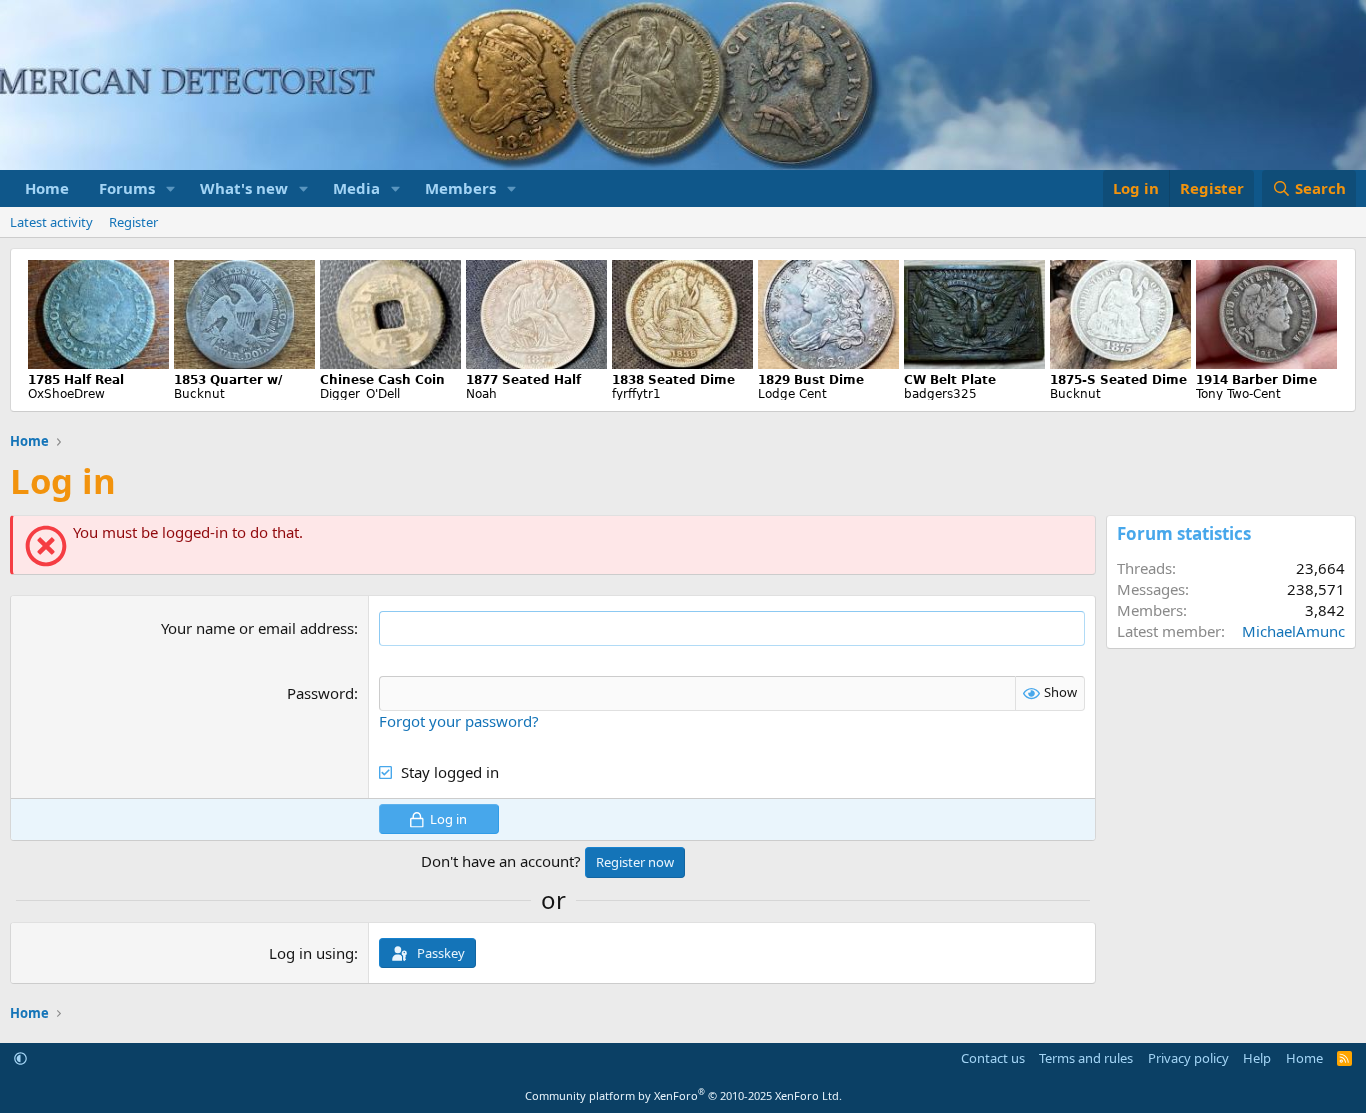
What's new (244, 188)
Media (356, 188)
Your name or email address (257, 628)
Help (1257, 1058)
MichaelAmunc (1293, 631)
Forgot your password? (459, 721)
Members (460, 188)
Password (320, 693)
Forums (127, 188)
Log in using (311, 953)
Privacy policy (1188, 1058)
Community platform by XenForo (683, 1095)
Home (47, 188)
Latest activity (51, 222)
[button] (171, 188)
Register (133, 222)
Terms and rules (1086, 1058)
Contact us (993, 1058)
